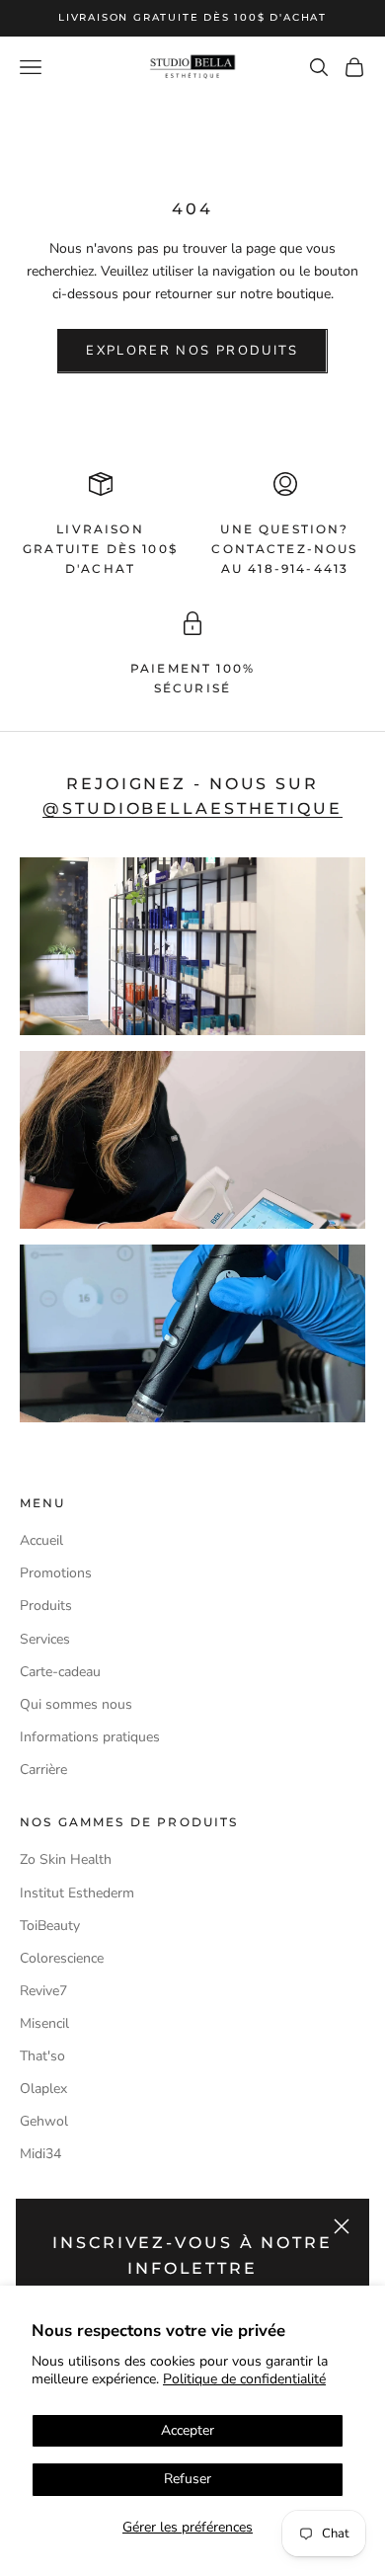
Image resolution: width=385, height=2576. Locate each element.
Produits (46, 1606)
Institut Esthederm (77, 1893)
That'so (42, 2056)
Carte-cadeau (60, 1672)
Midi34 (40, 2154)
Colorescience (62, 1958)
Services (45, 1639)
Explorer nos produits (192, 351)
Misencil (44, 2023)
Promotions (56, 1573)
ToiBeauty (50, 1926)
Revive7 (43, 1991)
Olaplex (43, 2089)
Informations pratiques (90, 1737)
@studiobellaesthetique (192, 808)
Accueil (41, 1540)
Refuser (188, 2479)
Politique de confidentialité (244, 2379)
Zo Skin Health (66, 1859)
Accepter (188, 2430)
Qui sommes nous (76, 1704)
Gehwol (44, 2121)
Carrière (43, 1770)
